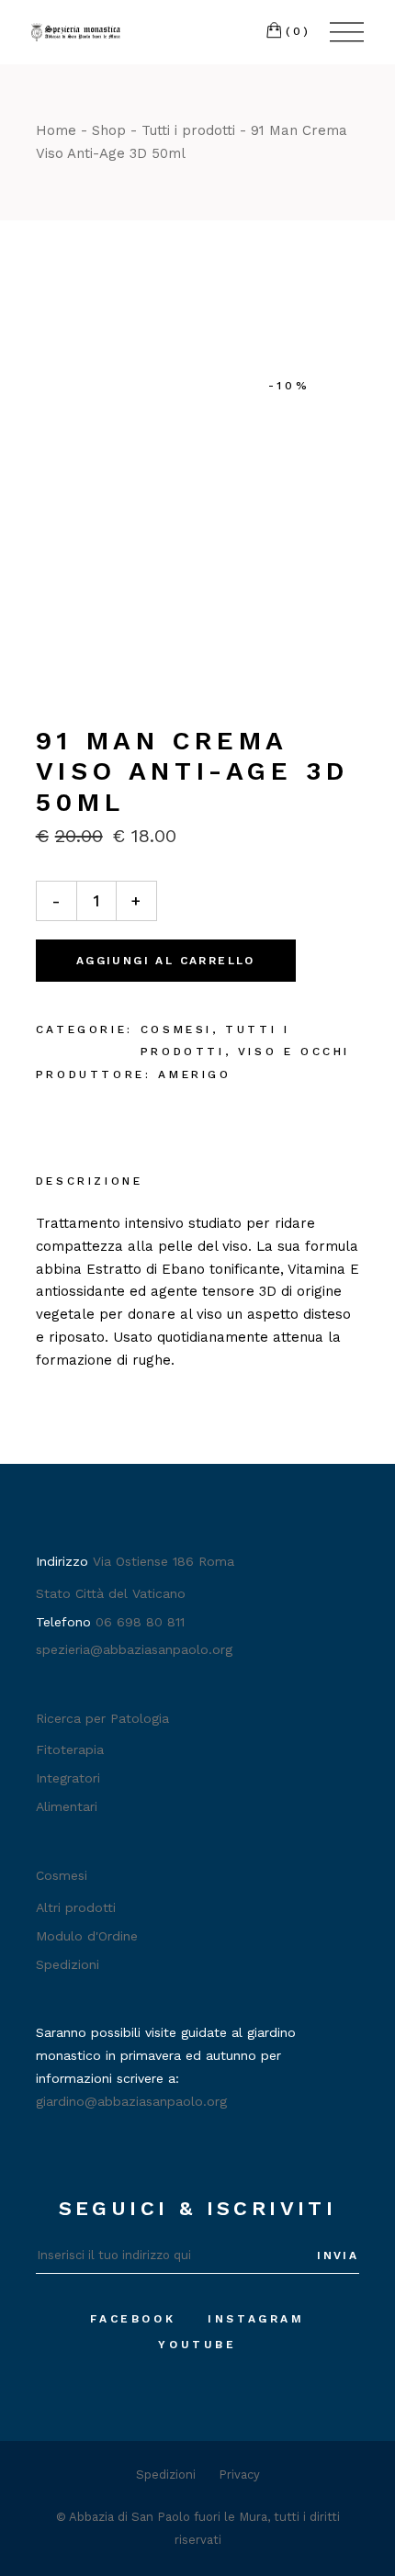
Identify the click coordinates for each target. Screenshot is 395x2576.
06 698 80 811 (140, 1622)
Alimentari (67, 1806)
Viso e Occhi (294, 1052)
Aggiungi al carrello (166, 961)
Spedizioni (68, 1964)
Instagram (256, 2319)
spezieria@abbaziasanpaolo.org (134, 1649)
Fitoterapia (70, 1749)
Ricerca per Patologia (102, 1718)
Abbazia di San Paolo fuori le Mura (168, 2517)
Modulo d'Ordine (87, 1936)
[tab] (90, 1183)
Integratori (68, 1778)
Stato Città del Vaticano (111, 1593)
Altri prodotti (76, 1907)
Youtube (197, 2345)
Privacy (239, 2475)
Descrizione (90, 1181)
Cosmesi (176, 1029)
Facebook (133, 2319)
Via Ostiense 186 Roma (164, 1561)
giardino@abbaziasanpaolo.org (131, 2101)
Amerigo (194, 1074)
